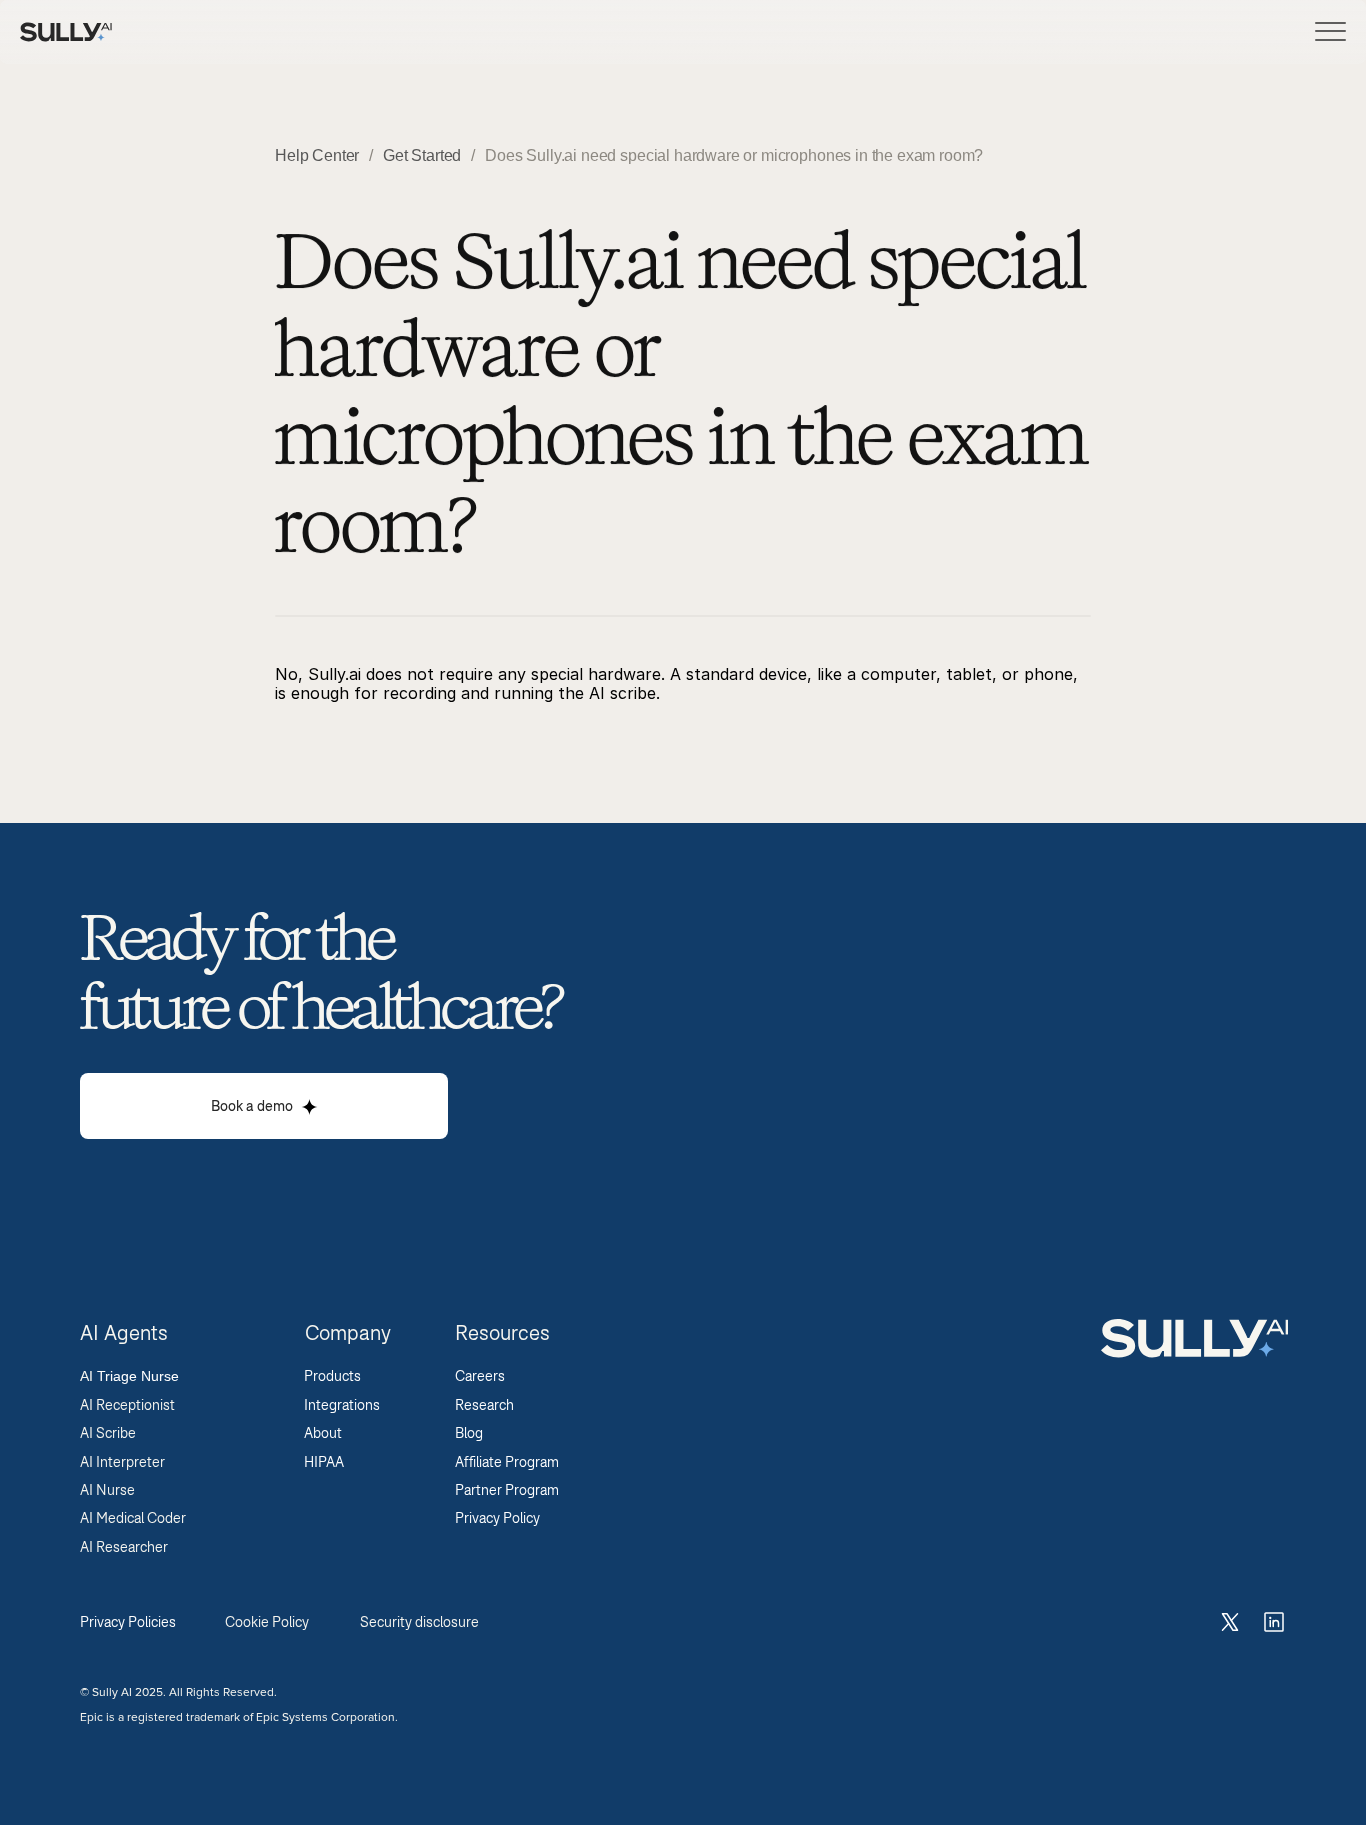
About (323, 1433)
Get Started (422, 155)
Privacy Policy (499, 1518)
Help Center (317, 155)
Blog (472, 1433)
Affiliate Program (510, 1462)
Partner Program (510, 1490)
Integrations (342, 1405)
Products (332, 1376)
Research (487, 1405)
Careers (483, 1376)
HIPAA (324, 1462)
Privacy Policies (128, 1622)
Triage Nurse (138, 1376)
